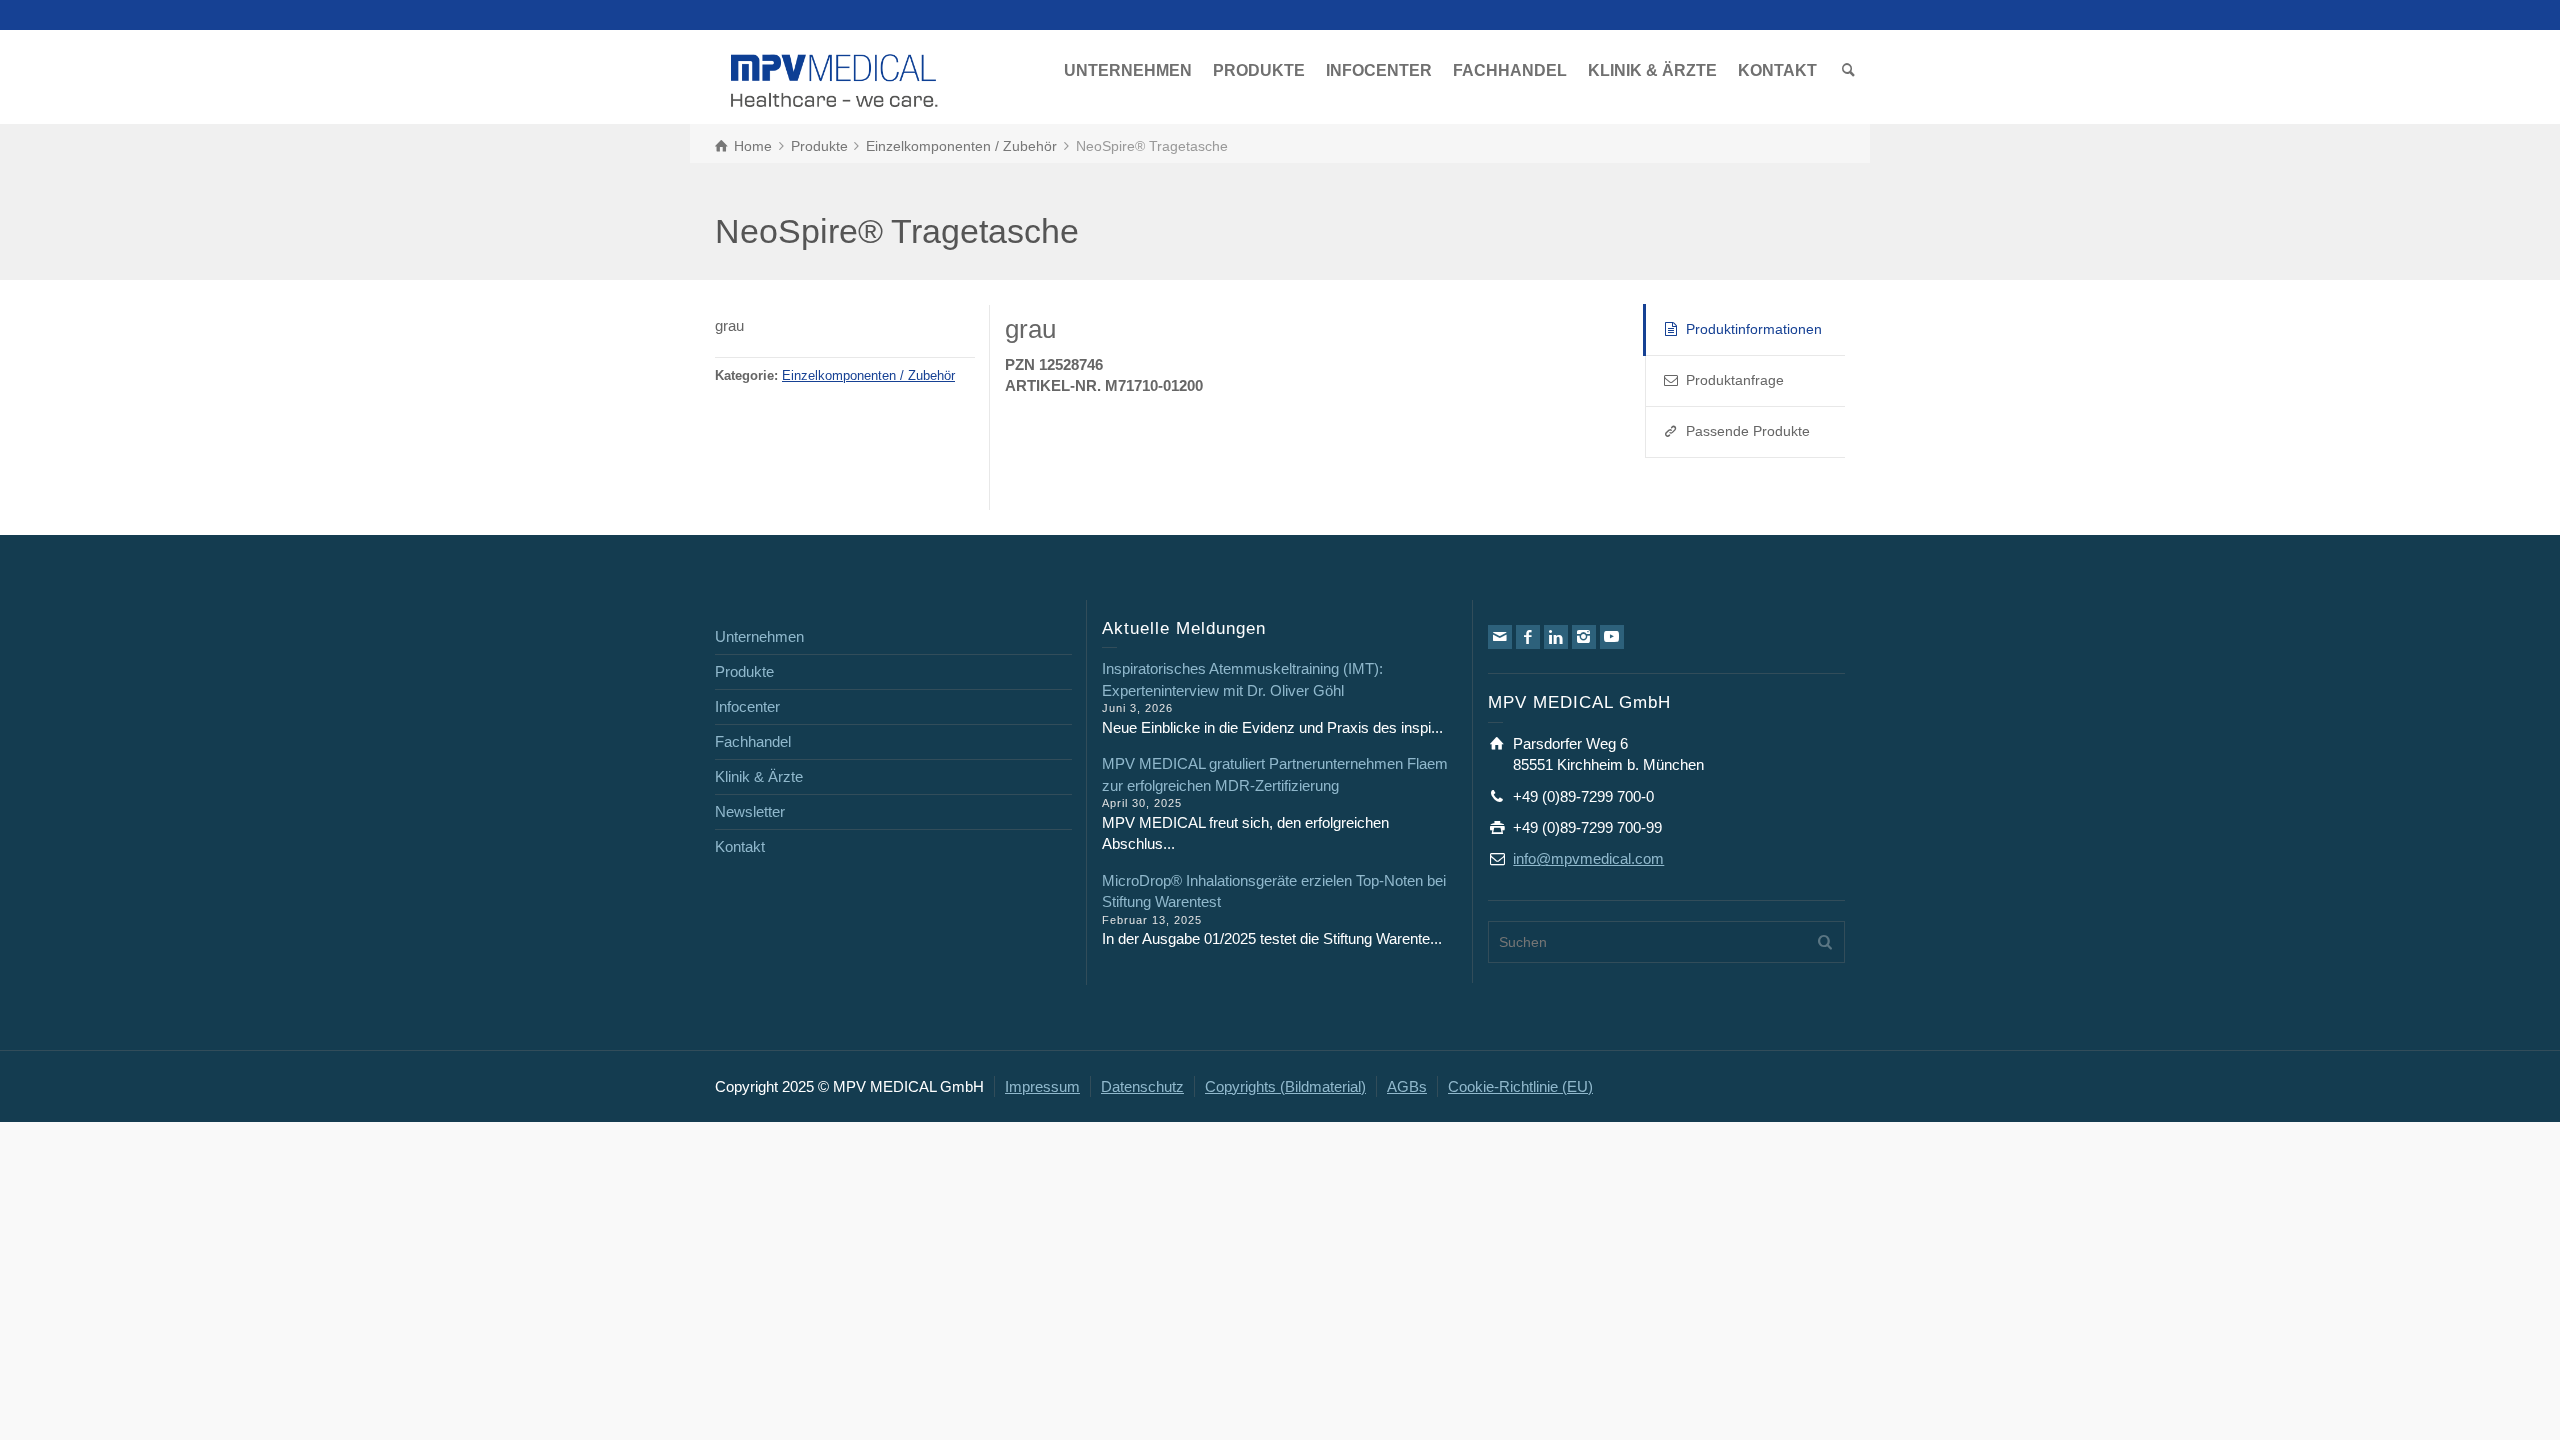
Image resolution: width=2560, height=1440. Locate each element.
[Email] (1500, 637)
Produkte (744, 671)
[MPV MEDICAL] (834, 78)
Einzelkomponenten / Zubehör (868, 376)
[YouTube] (1612, 637)
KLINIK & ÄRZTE (1652, 70)
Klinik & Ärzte (759, 776)
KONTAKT (1777, 70)
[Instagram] (1584, 637)
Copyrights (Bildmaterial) (1285, 1086)
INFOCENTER (1379, 70)
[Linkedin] (1556, 637)
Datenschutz (1142, 1086)
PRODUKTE (1259, 70)
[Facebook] (1528, 637)
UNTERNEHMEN (1128, 70)
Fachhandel (753, 741)
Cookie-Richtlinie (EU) (1520, 1086)
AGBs (1407, 1086)
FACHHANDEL (1510, 70)
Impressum (1042, 1086)
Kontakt (740, 846)
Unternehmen (759, 636)
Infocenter (747, 706)
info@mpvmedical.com (1588, 858)
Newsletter (750, 811)
